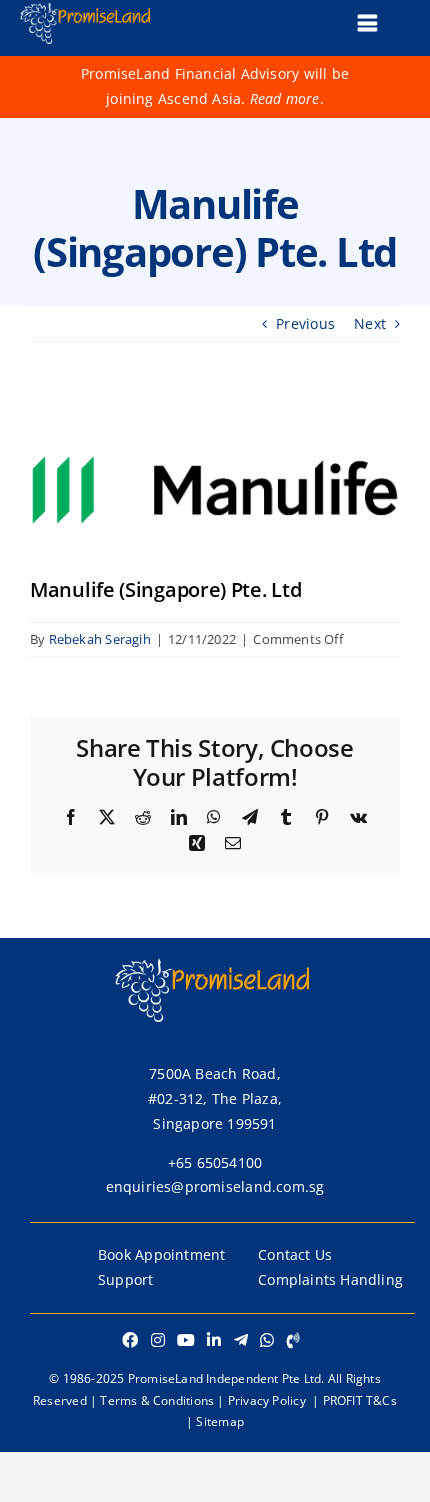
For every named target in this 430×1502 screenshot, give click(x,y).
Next (370, 323)
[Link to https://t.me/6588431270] (241, 1340)
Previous (305, 323)
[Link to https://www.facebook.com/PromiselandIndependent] (130, 1340)
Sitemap (219, 1421)
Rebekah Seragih (100, 639)
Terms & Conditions (157, 1400)
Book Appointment (161, 1254)
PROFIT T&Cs (360, 1400)
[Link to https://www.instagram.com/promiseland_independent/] (158, 1340)
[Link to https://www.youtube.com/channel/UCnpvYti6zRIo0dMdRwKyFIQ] (186, 1340)
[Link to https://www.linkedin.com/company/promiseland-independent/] (214, 1340)
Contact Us (295, 1254)
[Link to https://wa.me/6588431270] (267, 1340)
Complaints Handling (330, 1279)
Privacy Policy (267, 1400)
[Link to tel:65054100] (293, 1340)
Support (125, 1279)
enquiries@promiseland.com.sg (215, 1186)
